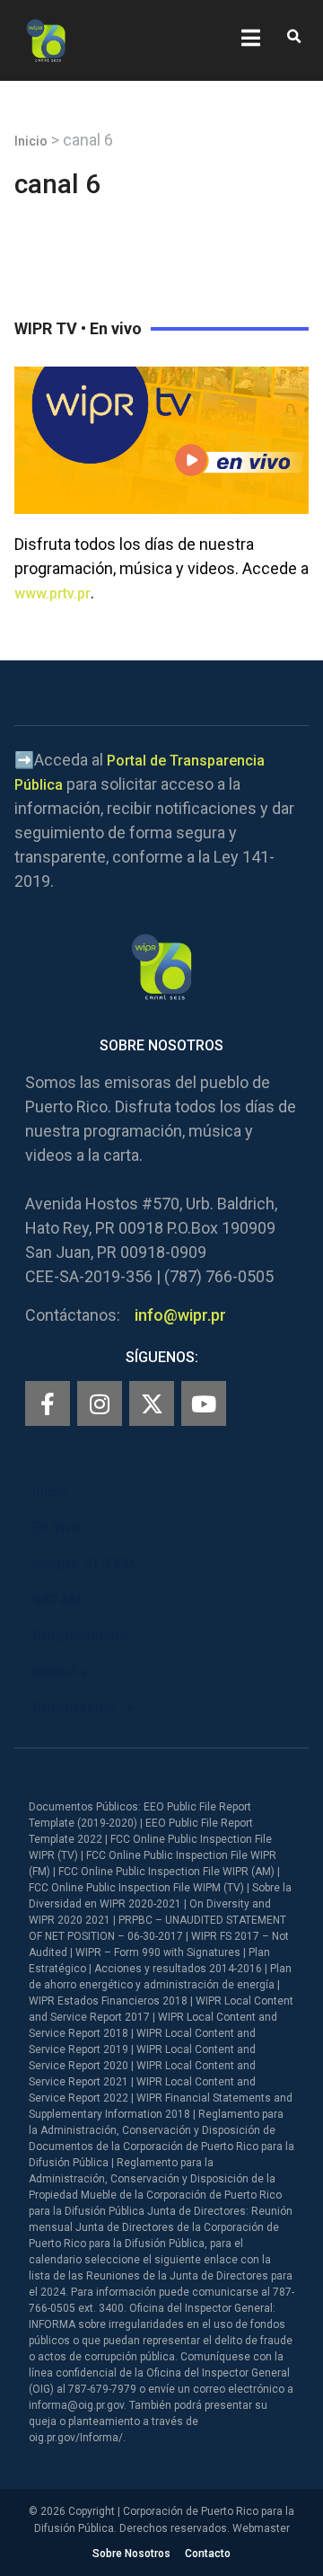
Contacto (208, 2554)
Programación (80, 1636)
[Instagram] (100, 1403)
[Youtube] (204, 1403)
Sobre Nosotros (131, 2554)
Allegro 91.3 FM (84, 1564)
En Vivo (57, 1528)
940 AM (57, 1600)
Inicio (31, 141)
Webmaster (261, 2528)
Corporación (74, 1708)
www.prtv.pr (52, 593)
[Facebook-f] (48, 1403)
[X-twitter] (152, 1403)
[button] (294, 37)
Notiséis (60, 1672)
